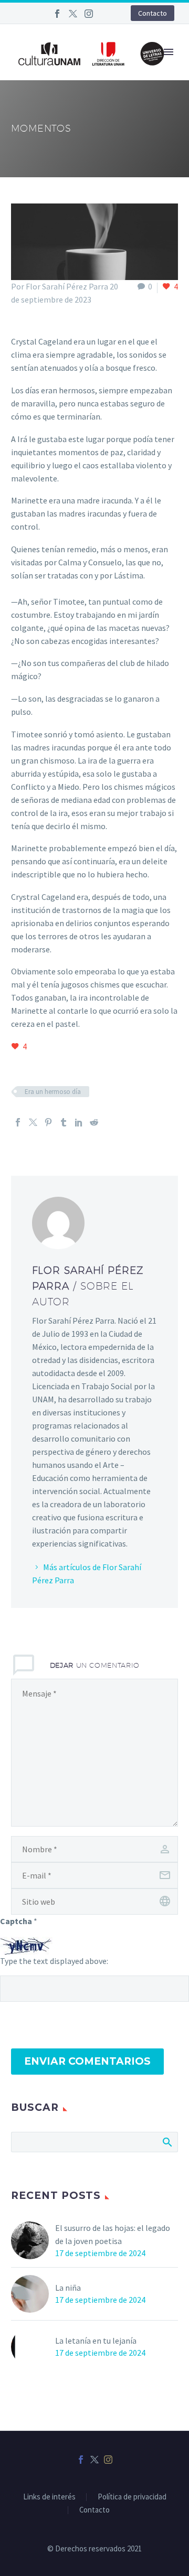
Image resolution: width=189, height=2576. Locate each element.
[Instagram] (89, 14)
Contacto (153, 13)
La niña (68, 2288)
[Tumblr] (64, 1122)
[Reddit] (94, 1122)
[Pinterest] (48, 1122)
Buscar (167, 2142)
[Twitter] (73, 14)
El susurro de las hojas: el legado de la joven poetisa (113, 2234)
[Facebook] (57, 14)
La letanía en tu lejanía (96, 2341)
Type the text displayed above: (54, 1961)
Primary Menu (169, 52)
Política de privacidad (132, 2497)
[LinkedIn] (79, 1122)
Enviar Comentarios (87, 2061)
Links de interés (49, 2497)
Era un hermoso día (53, 1092)
